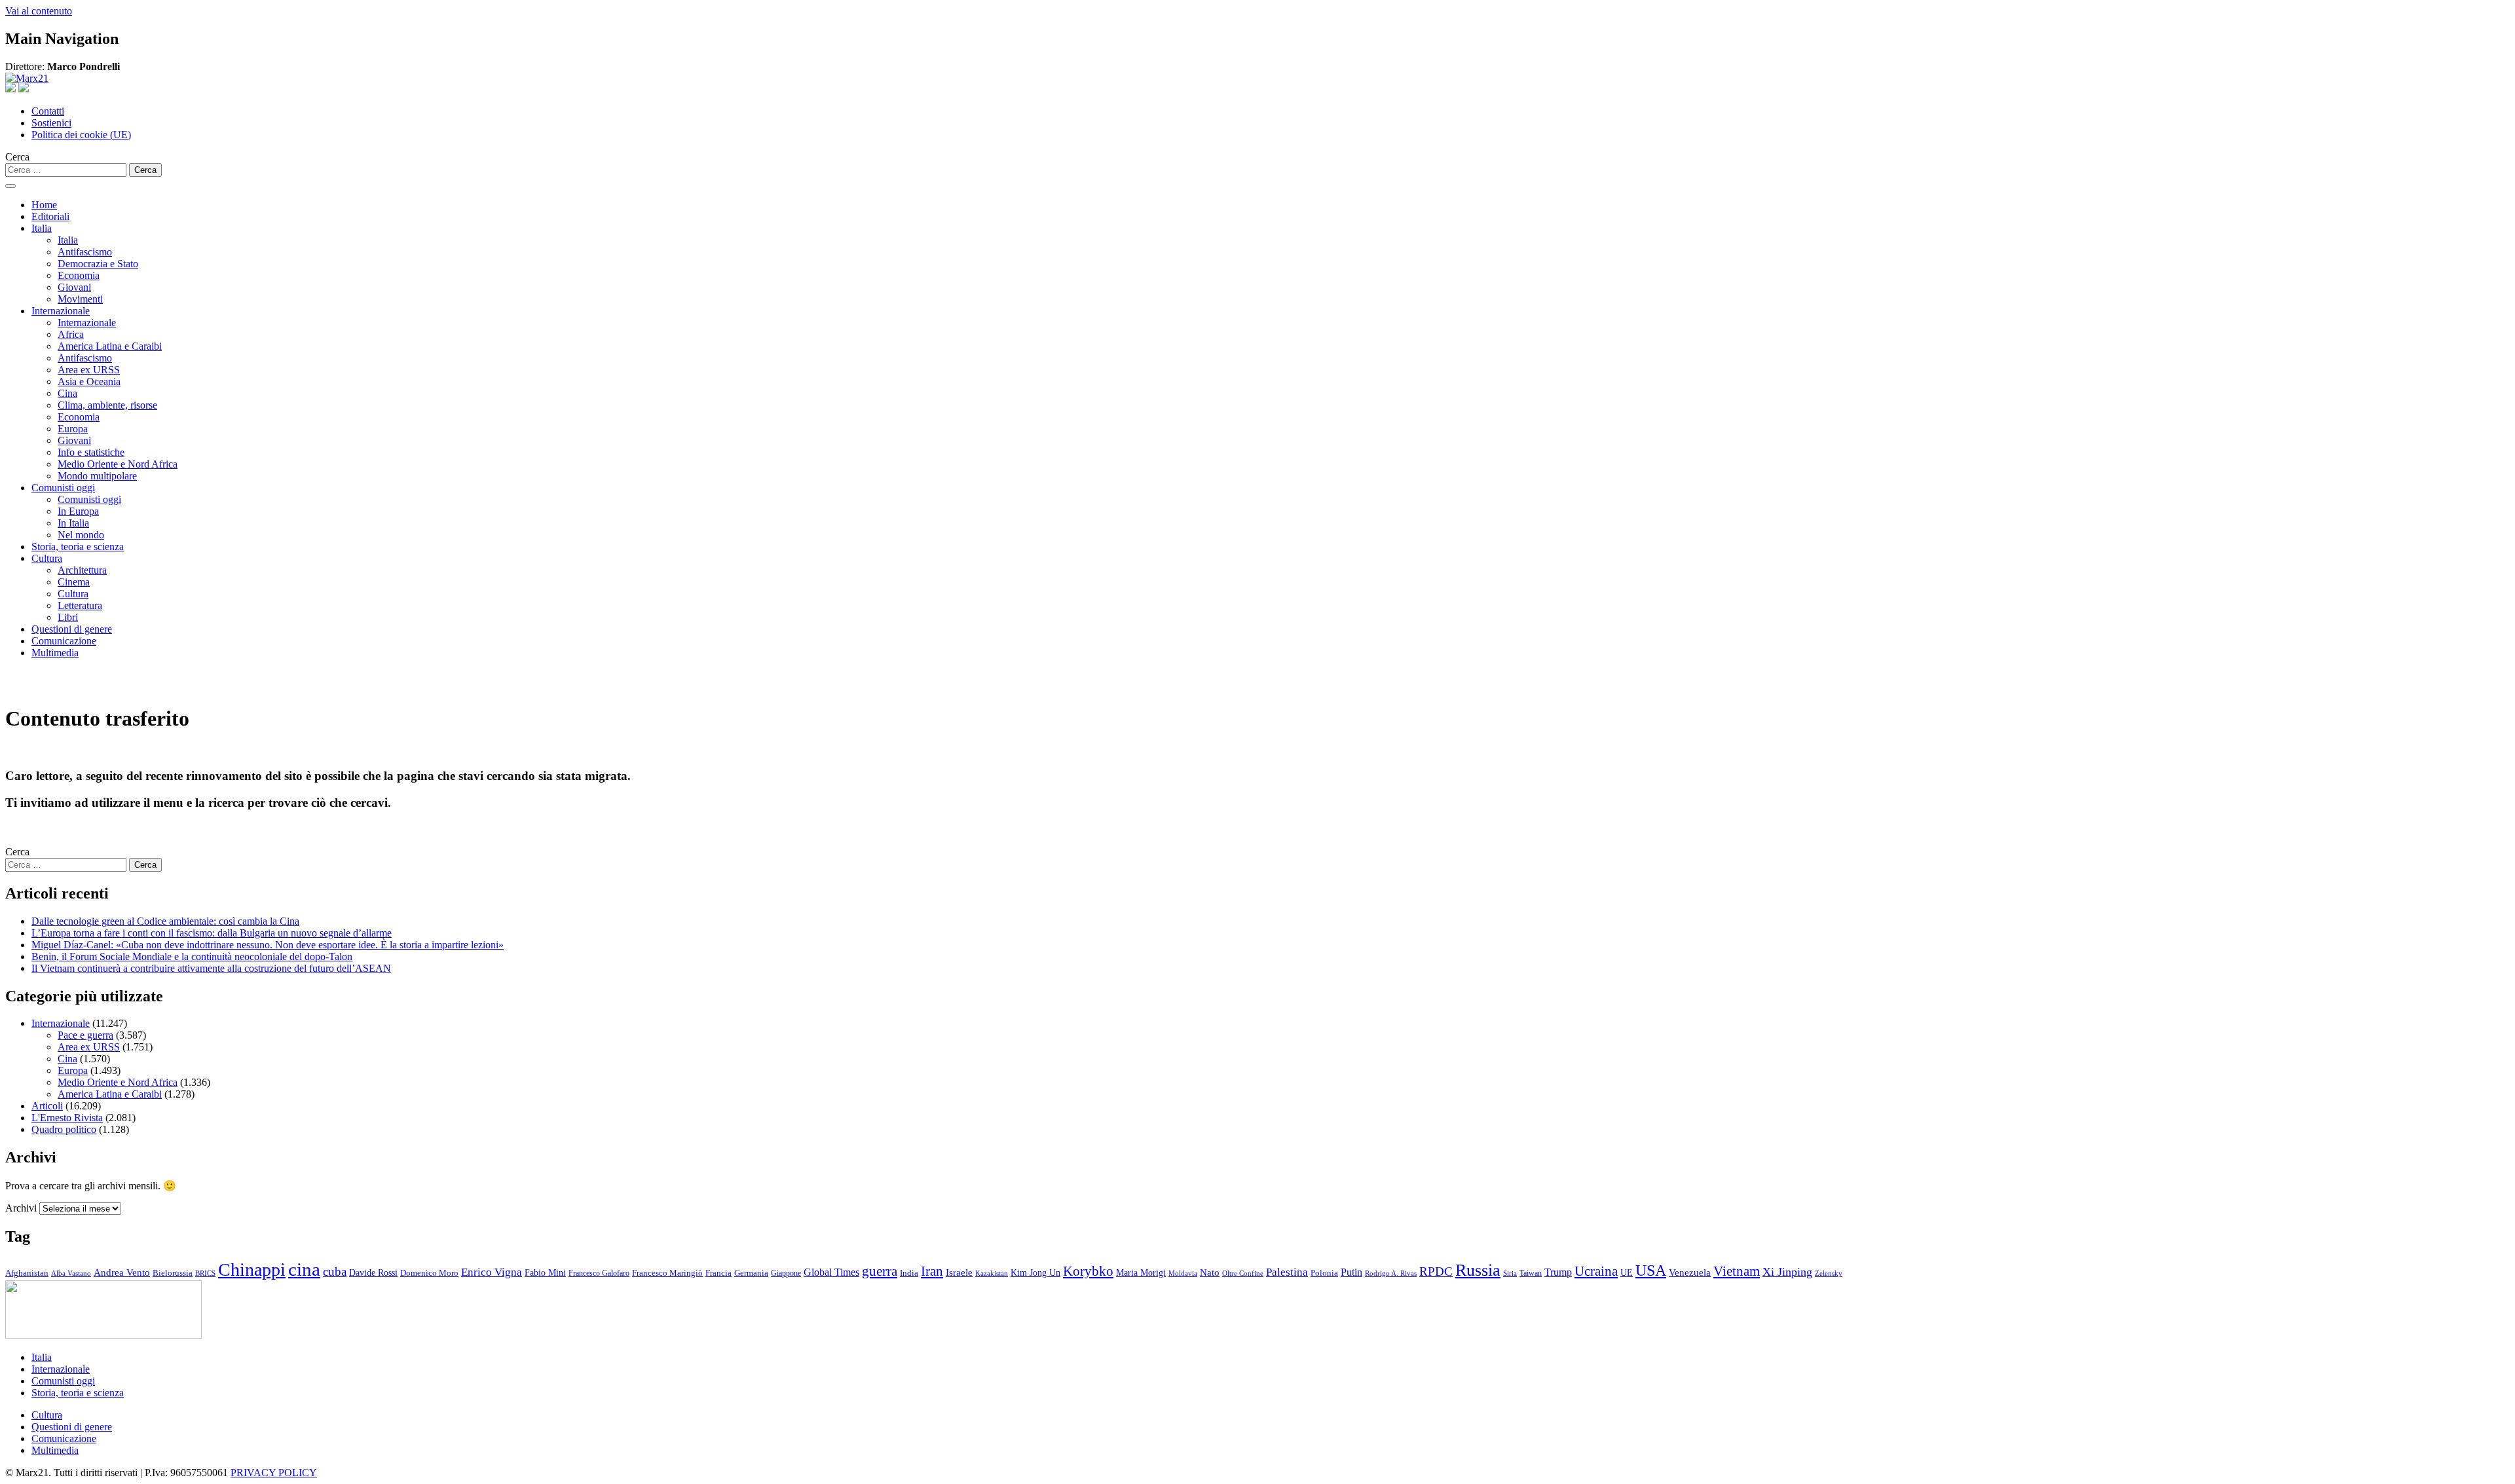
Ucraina (1596, 1271)
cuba (335, 1271)
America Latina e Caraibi (110, 346)
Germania (751, 1273)
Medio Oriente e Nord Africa (118, 464)
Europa (73, 429)
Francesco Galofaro (599, 1273)
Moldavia (1183, 1273)
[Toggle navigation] (10, 186)
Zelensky (1829, 1273)
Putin (1351, 1272)
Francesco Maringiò (667, 1273)
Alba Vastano (71, 1273)
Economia (79, 275)
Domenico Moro (429, 1273)
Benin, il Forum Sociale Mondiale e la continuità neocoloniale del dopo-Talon (192, 956)
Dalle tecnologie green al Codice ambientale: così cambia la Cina (165, 921)
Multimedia (55, 653)
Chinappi (252, 1270)
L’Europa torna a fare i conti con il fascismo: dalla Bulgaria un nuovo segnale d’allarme (212, 933)
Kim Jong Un (1035, 1273)
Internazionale (61, 311)
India (909, 1273)
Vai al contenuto (39, 11)
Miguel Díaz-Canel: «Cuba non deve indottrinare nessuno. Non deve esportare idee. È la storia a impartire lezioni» (268, 945)
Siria (1510, 1273)
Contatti (48, 111)
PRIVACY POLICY (274, 1473)
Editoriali (50, 216)
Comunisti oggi (63, 488)
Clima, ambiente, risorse (107, 405)
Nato (1210, 1272)
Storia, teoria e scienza (78, 547)
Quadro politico (64, 1129)
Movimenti (80, 299)
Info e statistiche (91, 452)
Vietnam (1737, 1271)
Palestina (1287, 1272)
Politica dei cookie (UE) (81, 135)
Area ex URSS (89, 370)
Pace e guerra (85, 1035)
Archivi (21, 1208)
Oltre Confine (1243, 1273)
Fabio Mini (545, 1273)
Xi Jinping (1787, 1272)
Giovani (74, 287)
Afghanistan (27, 1273)
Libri (68, 617)
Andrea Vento (122, 1272)
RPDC (1436, 1271)
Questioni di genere (72, 629)
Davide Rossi (373, 1273)
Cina (67, 393)
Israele (959, 1272)
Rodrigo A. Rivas (1391, 1273)
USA (1651, 1271)
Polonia (1324, 1273)
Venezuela (1690, 1272)
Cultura (47, 558)
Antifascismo (85, 252)
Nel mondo (81, 535)
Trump (1558, 1272)
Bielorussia (173, 1273)
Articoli (47, 1106)
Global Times (831, 1272)
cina (304, 1269)
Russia (1478, 1270)
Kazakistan (992, 1273)
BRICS (205, 1273)
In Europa (78, 511)
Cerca (17, 157)
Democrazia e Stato (98, 264)
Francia (718, 1273)
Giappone (786, 1273)
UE (1627, 1272)
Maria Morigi (1141, 1272)
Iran (932, 1271)
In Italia (73, 523)
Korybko (1088, 1271)
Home (44, 205)
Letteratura (80, 605)
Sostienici (51, 123)
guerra (880, 1271)
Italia (42, 228)
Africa (71, 334)
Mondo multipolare (97, 476)
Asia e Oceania (89, 381)
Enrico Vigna (492, 1272)
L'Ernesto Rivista (67, 1118)
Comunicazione (64, 641)
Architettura (82, 570)
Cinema (74, 582)
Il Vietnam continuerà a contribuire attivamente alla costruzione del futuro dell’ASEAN (211, 968)
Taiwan (1531, 1273)
